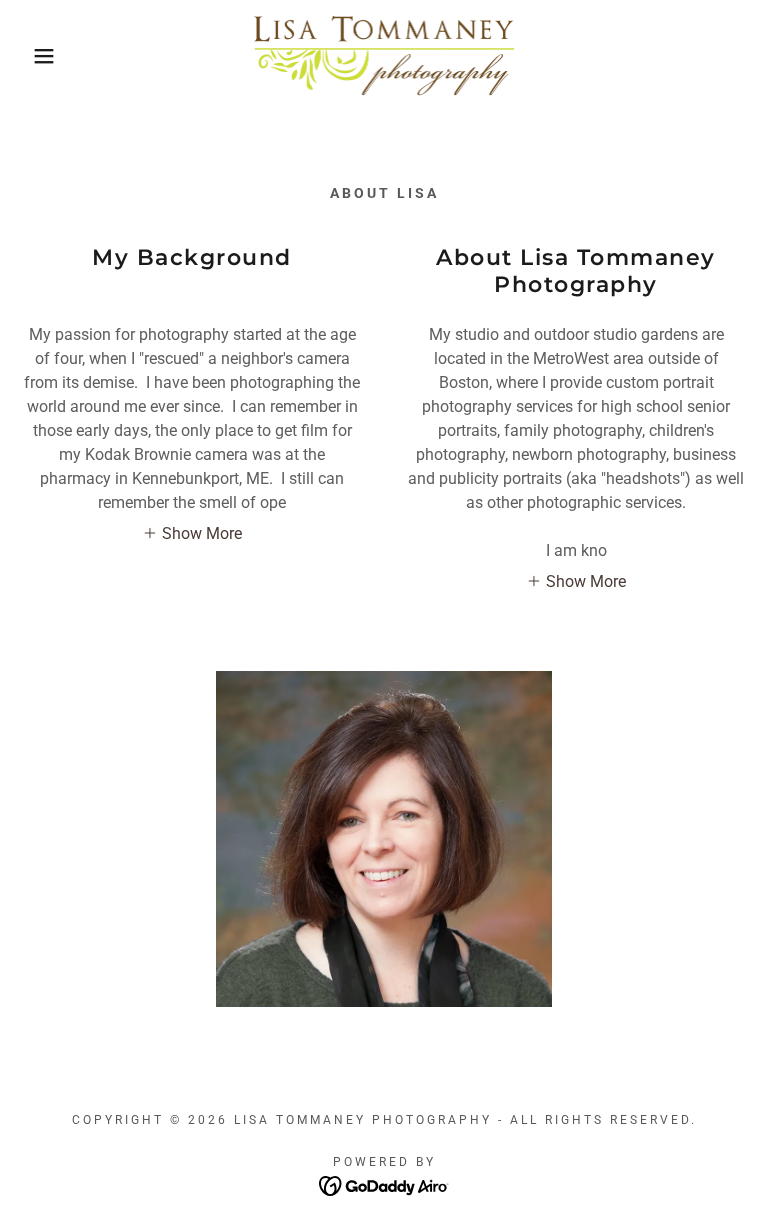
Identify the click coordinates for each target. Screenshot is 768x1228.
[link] (384, 56)
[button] (38, 56)
